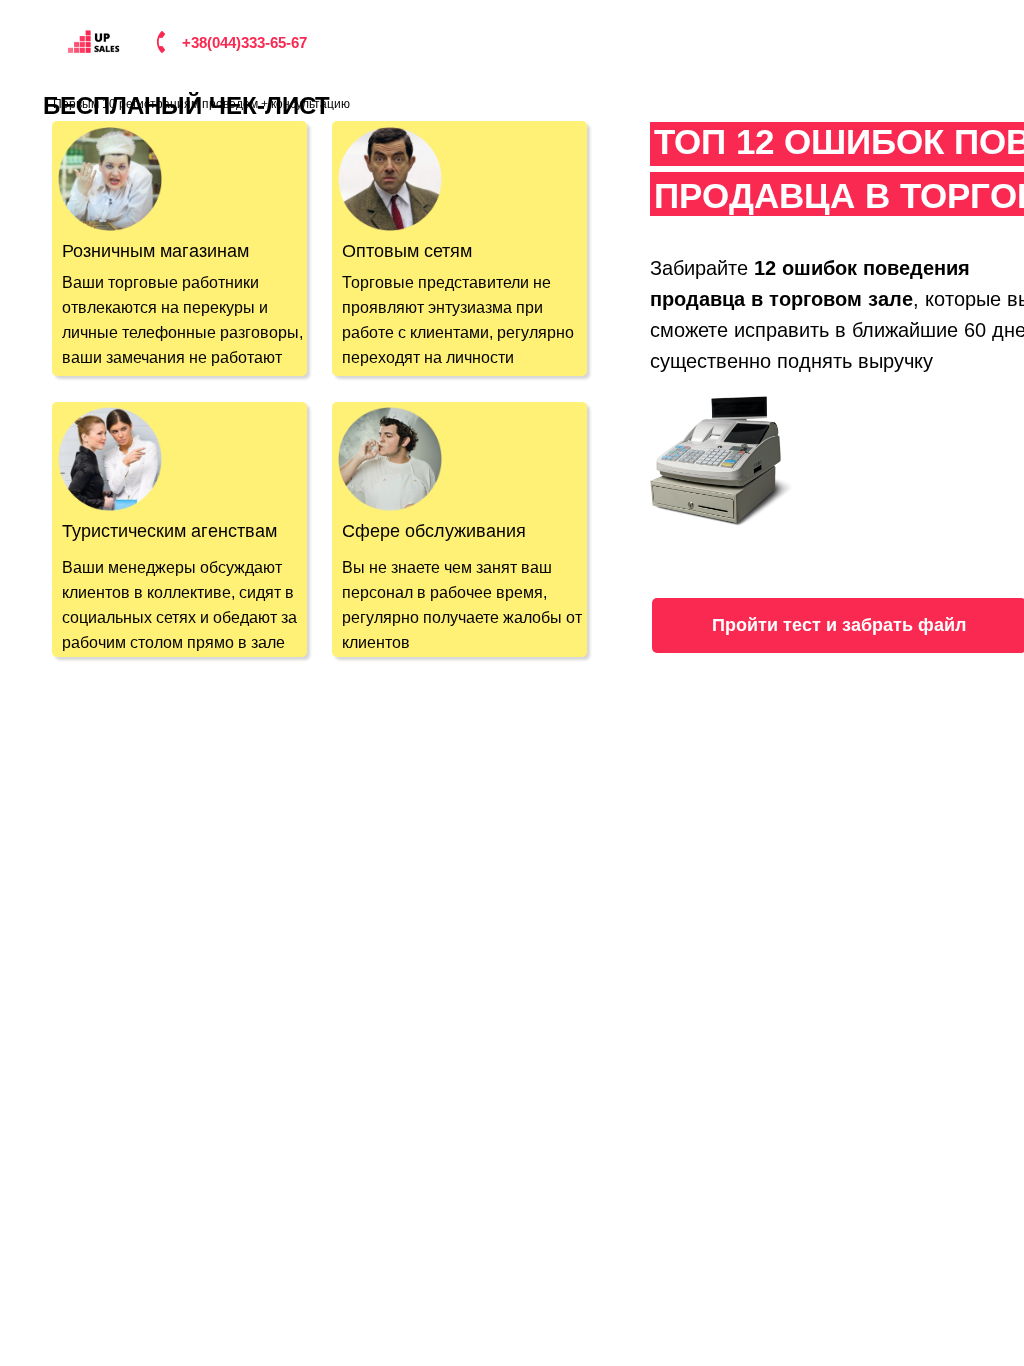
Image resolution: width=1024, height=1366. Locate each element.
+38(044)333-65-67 (244, 42)
